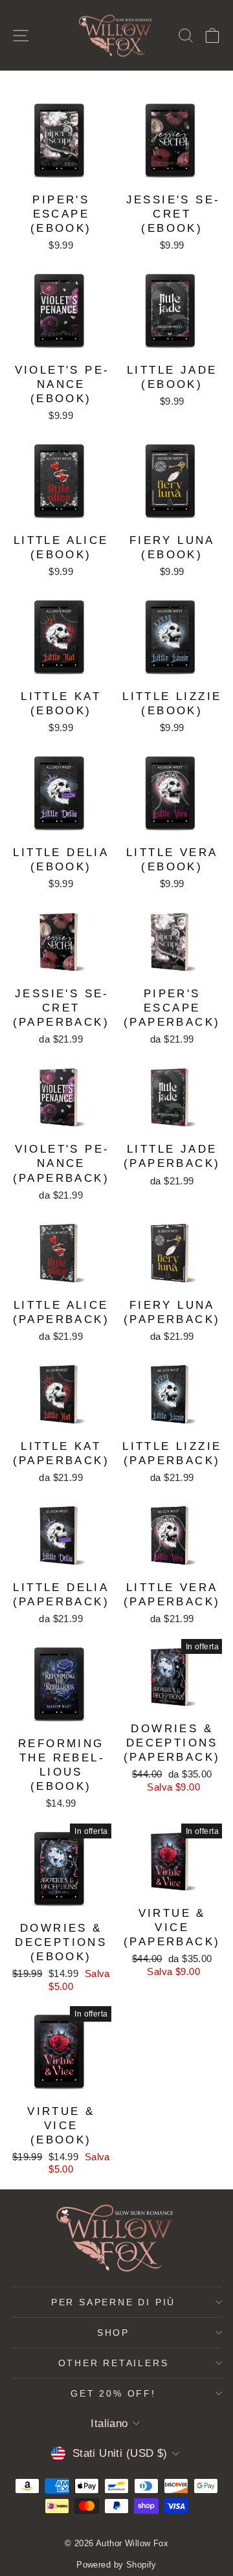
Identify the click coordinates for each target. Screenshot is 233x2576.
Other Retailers (114, 2363)
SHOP (113, 2333)
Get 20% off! (113, 2393)
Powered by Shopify (116, 2565)
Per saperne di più (113, 2302)
